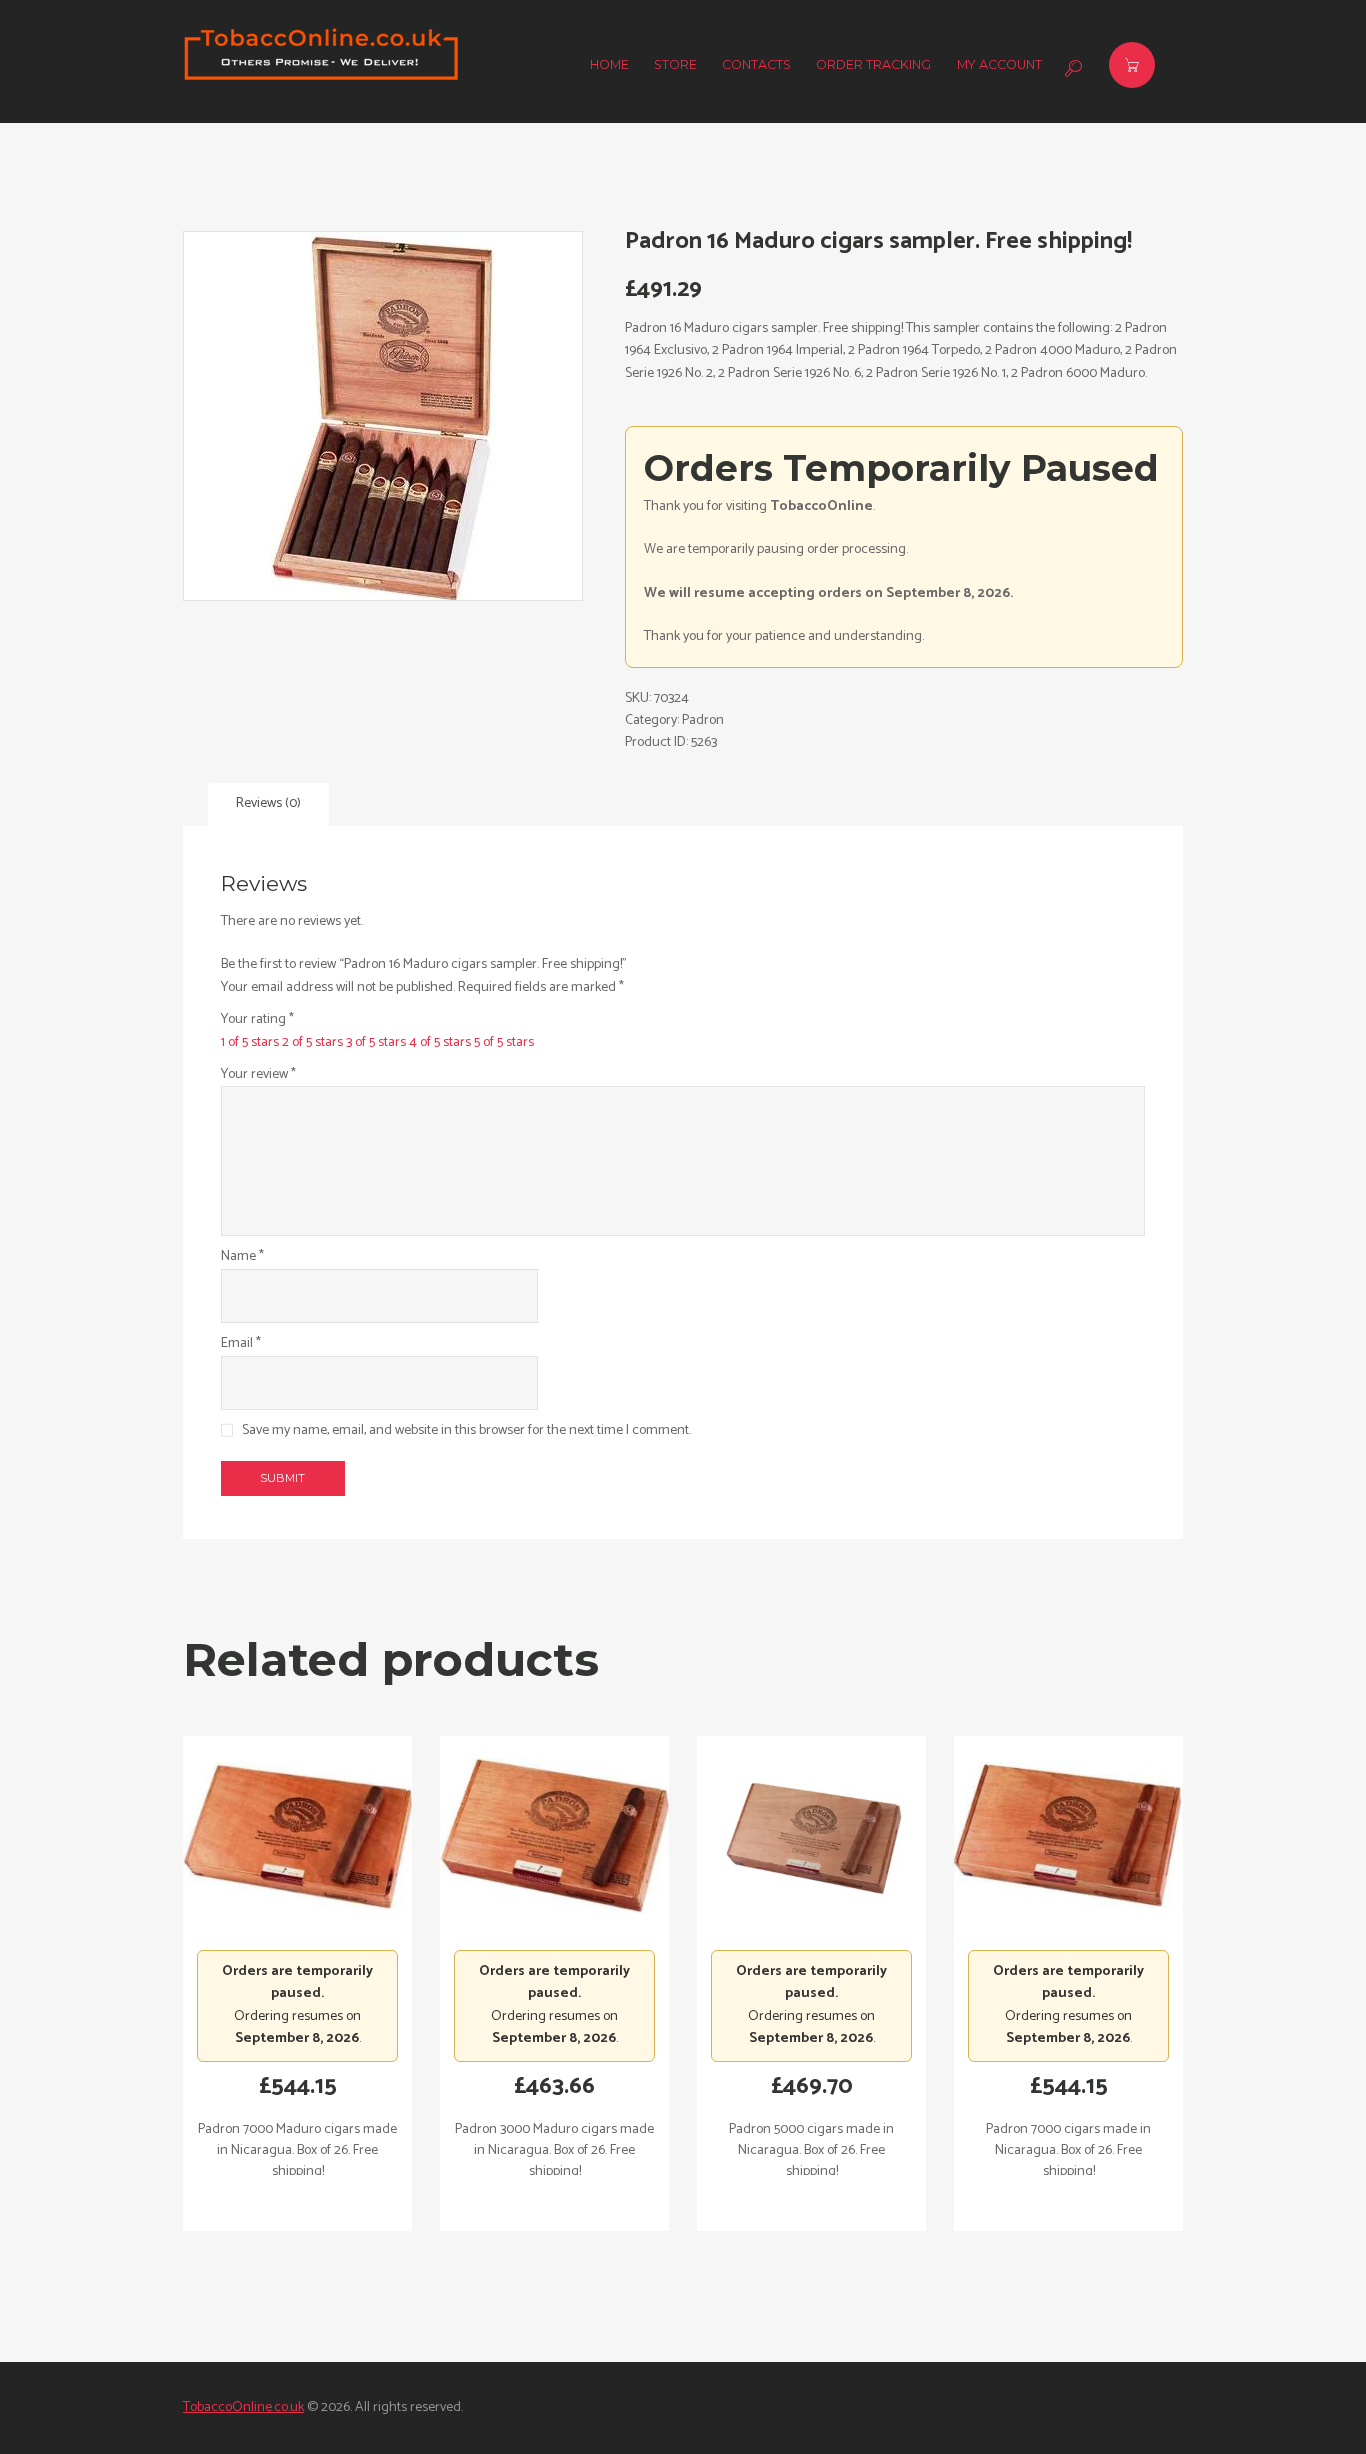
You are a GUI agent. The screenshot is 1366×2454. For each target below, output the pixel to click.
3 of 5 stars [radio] (376, 1042)
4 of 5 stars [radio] (440, 1042)
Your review (258, 1075)
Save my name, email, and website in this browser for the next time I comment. (466, 1430)
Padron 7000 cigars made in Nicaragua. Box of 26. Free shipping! (1068, 2150)
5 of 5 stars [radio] (504, 1042)
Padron (703, 720)
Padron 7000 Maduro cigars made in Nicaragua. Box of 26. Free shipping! (297, 2150)
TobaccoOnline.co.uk (243, 2407)
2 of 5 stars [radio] (312, 1042)
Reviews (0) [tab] (268, 803)
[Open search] (1071, 68)
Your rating (257, 1020)
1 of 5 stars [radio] (250, 1042)
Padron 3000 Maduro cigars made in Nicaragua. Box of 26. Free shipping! (554, 2150)
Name (242, 1257)
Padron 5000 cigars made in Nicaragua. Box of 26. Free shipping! (811, 2150)
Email (241, 1344)
